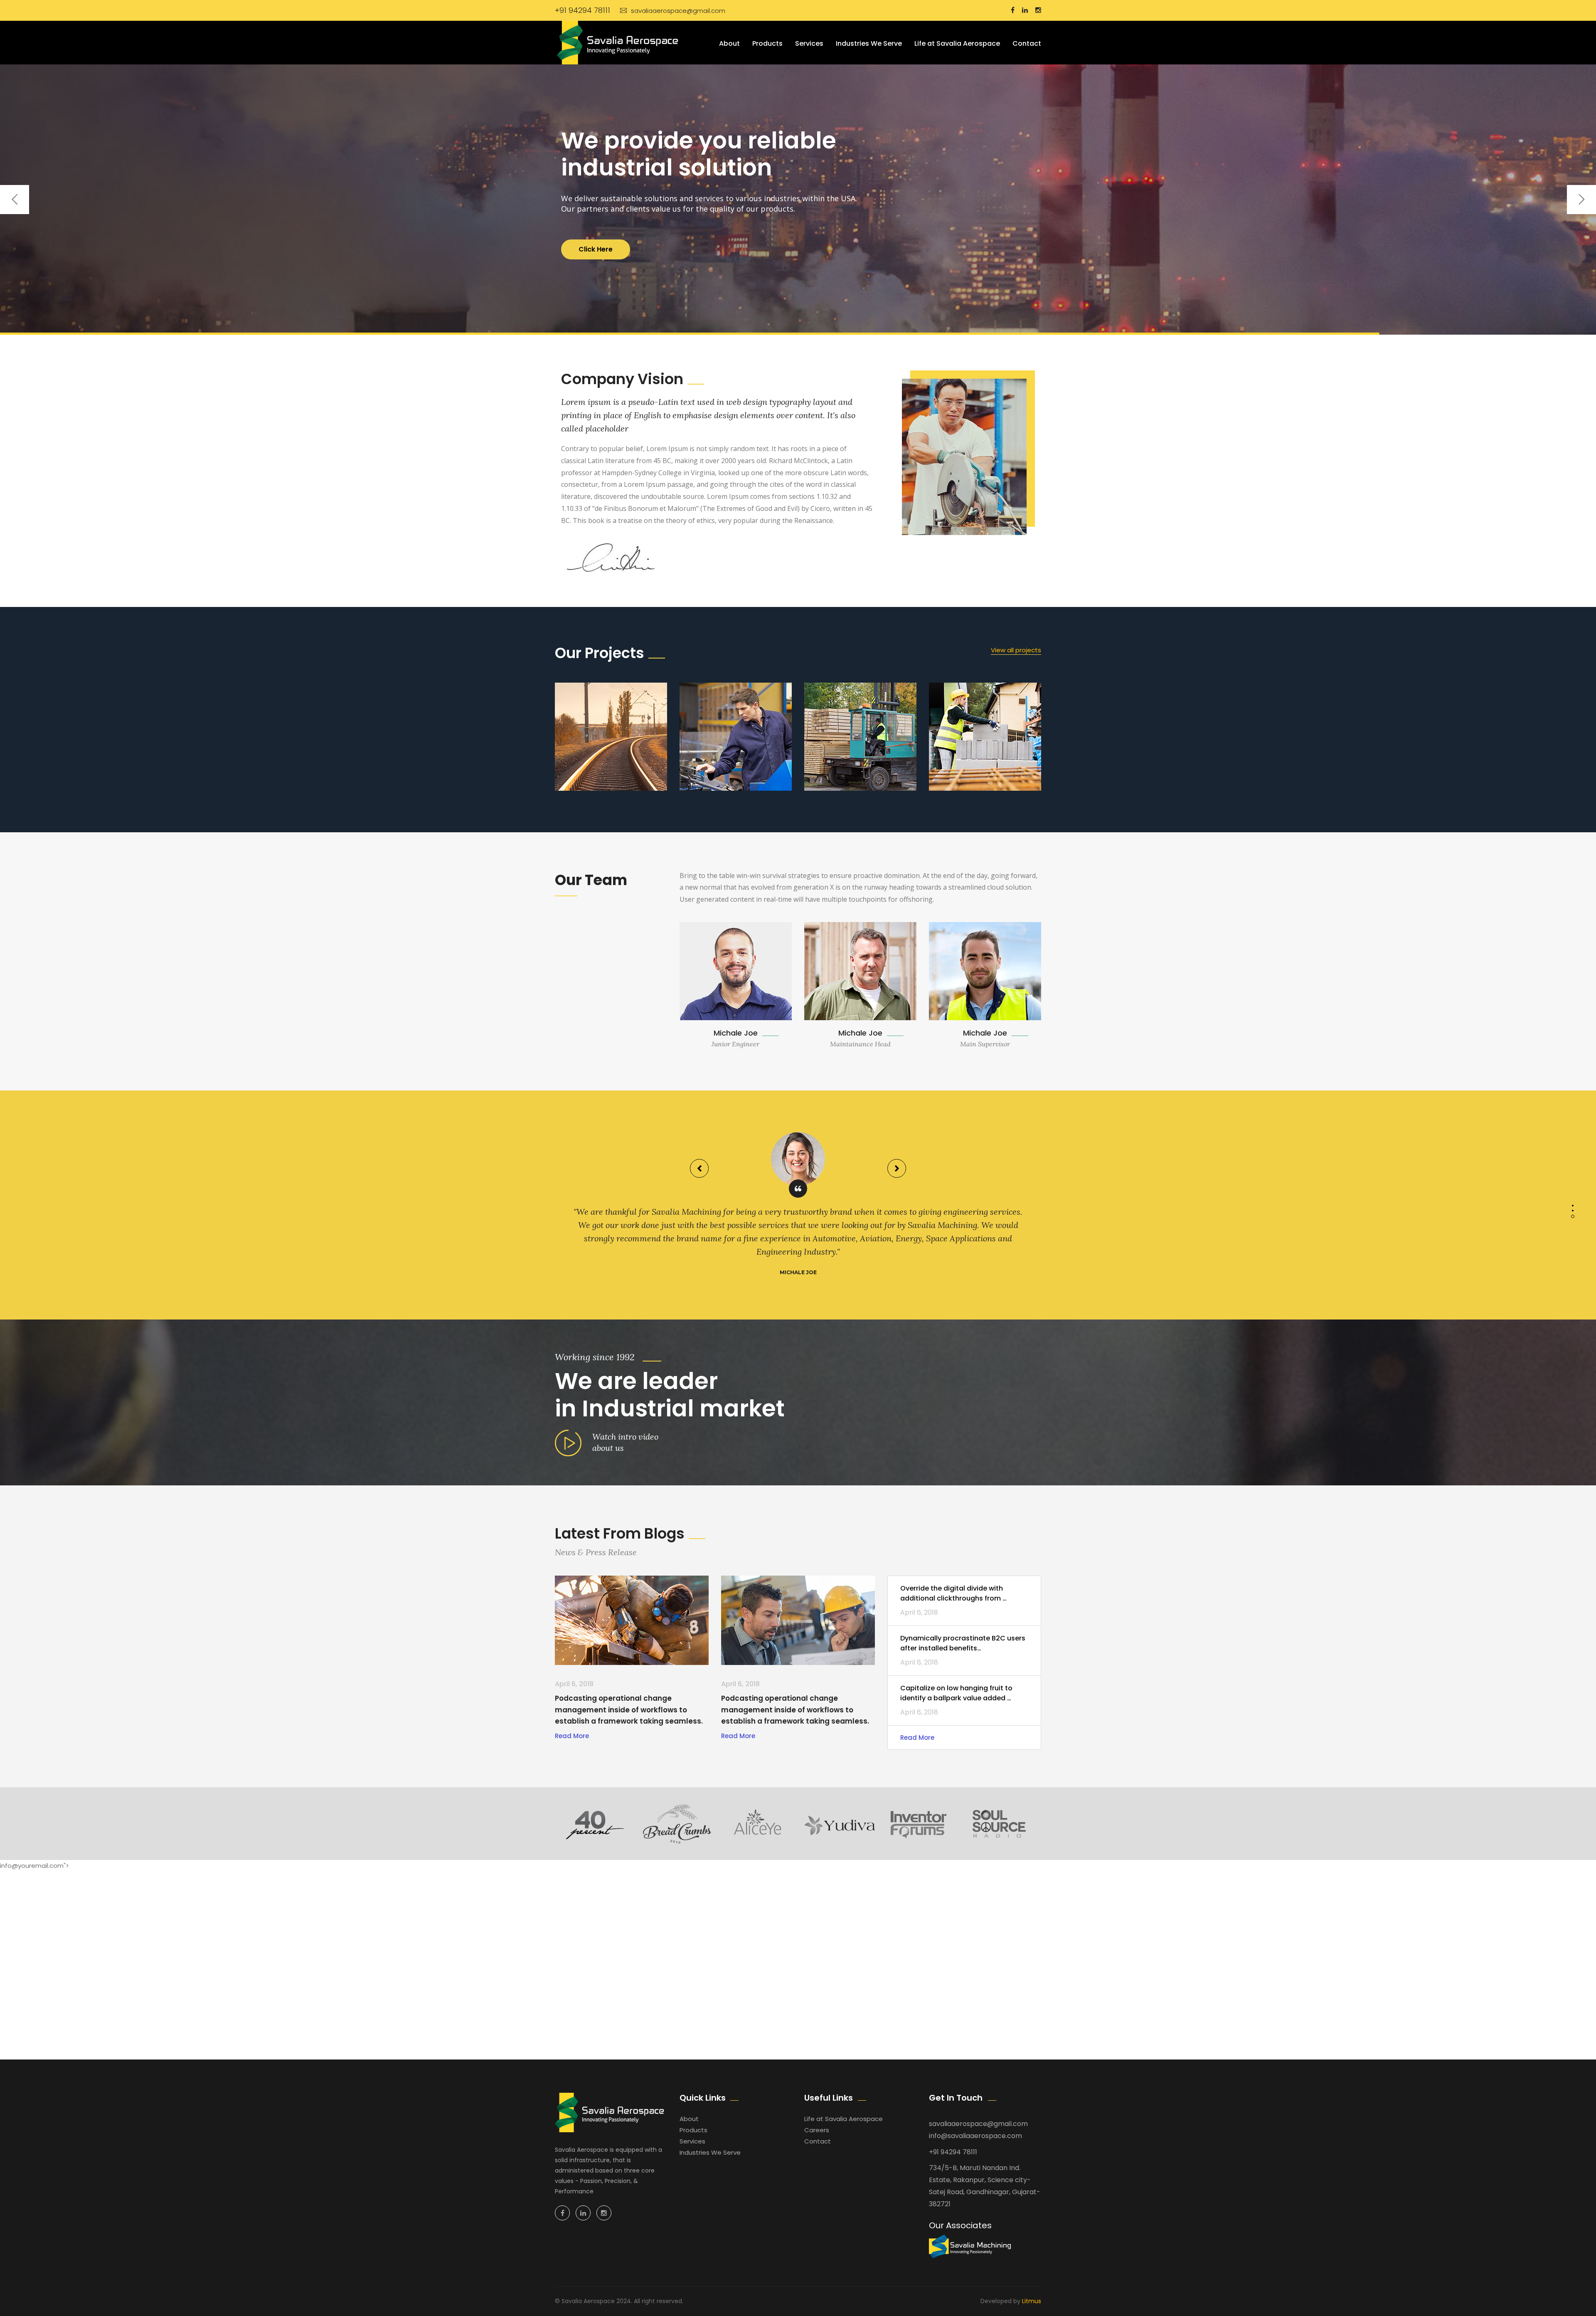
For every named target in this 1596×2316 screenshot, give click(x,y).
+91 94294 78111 (582, 10)
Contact (1027, 43)
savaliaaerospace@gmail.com (678, 11)
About (729, 43)
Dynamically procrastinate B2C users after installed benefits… (963, 1643)
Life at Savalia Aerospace (957, 43)
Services (809, 43)
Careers (817, 2130)
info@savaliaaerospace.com (975, 2136)
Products (767, 43)
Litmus (1032, 2301)
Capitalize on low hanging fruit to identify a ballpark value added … (956, 1693)
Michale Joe (736, 1033)
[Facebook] (562, 2213)
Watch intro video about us (625, 1442)
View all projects (1016, 650)
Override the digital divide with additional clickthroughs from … (953, 1593)
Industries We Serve (869, 43)
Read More (572, 1736)
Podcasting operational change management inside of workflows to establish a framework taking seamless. (629, 1709)
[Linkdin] (583, 2213)
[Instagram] (604, 2213)
